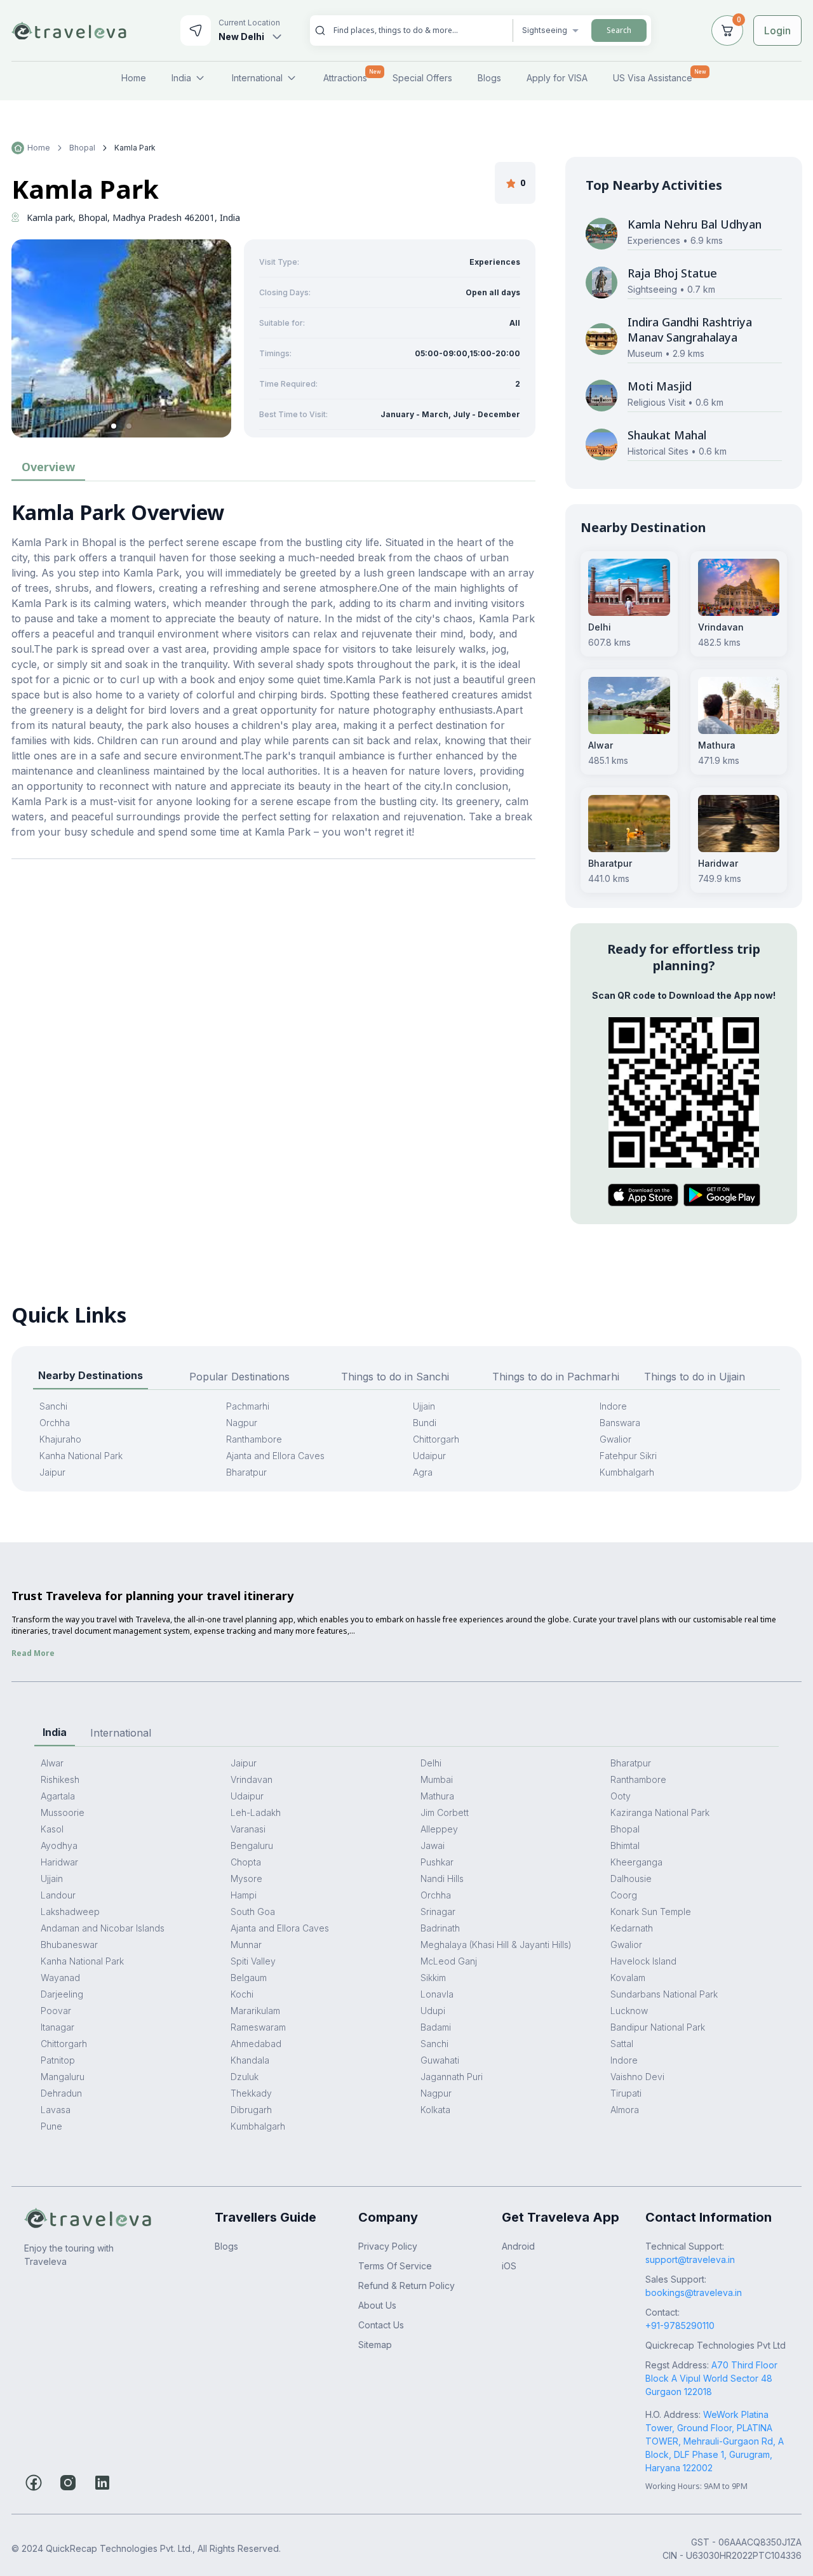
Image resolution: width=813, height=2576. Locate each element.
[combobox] (418, 30)
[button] (114, 426)
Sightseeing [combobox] (545, 30)
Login (777, 30)
